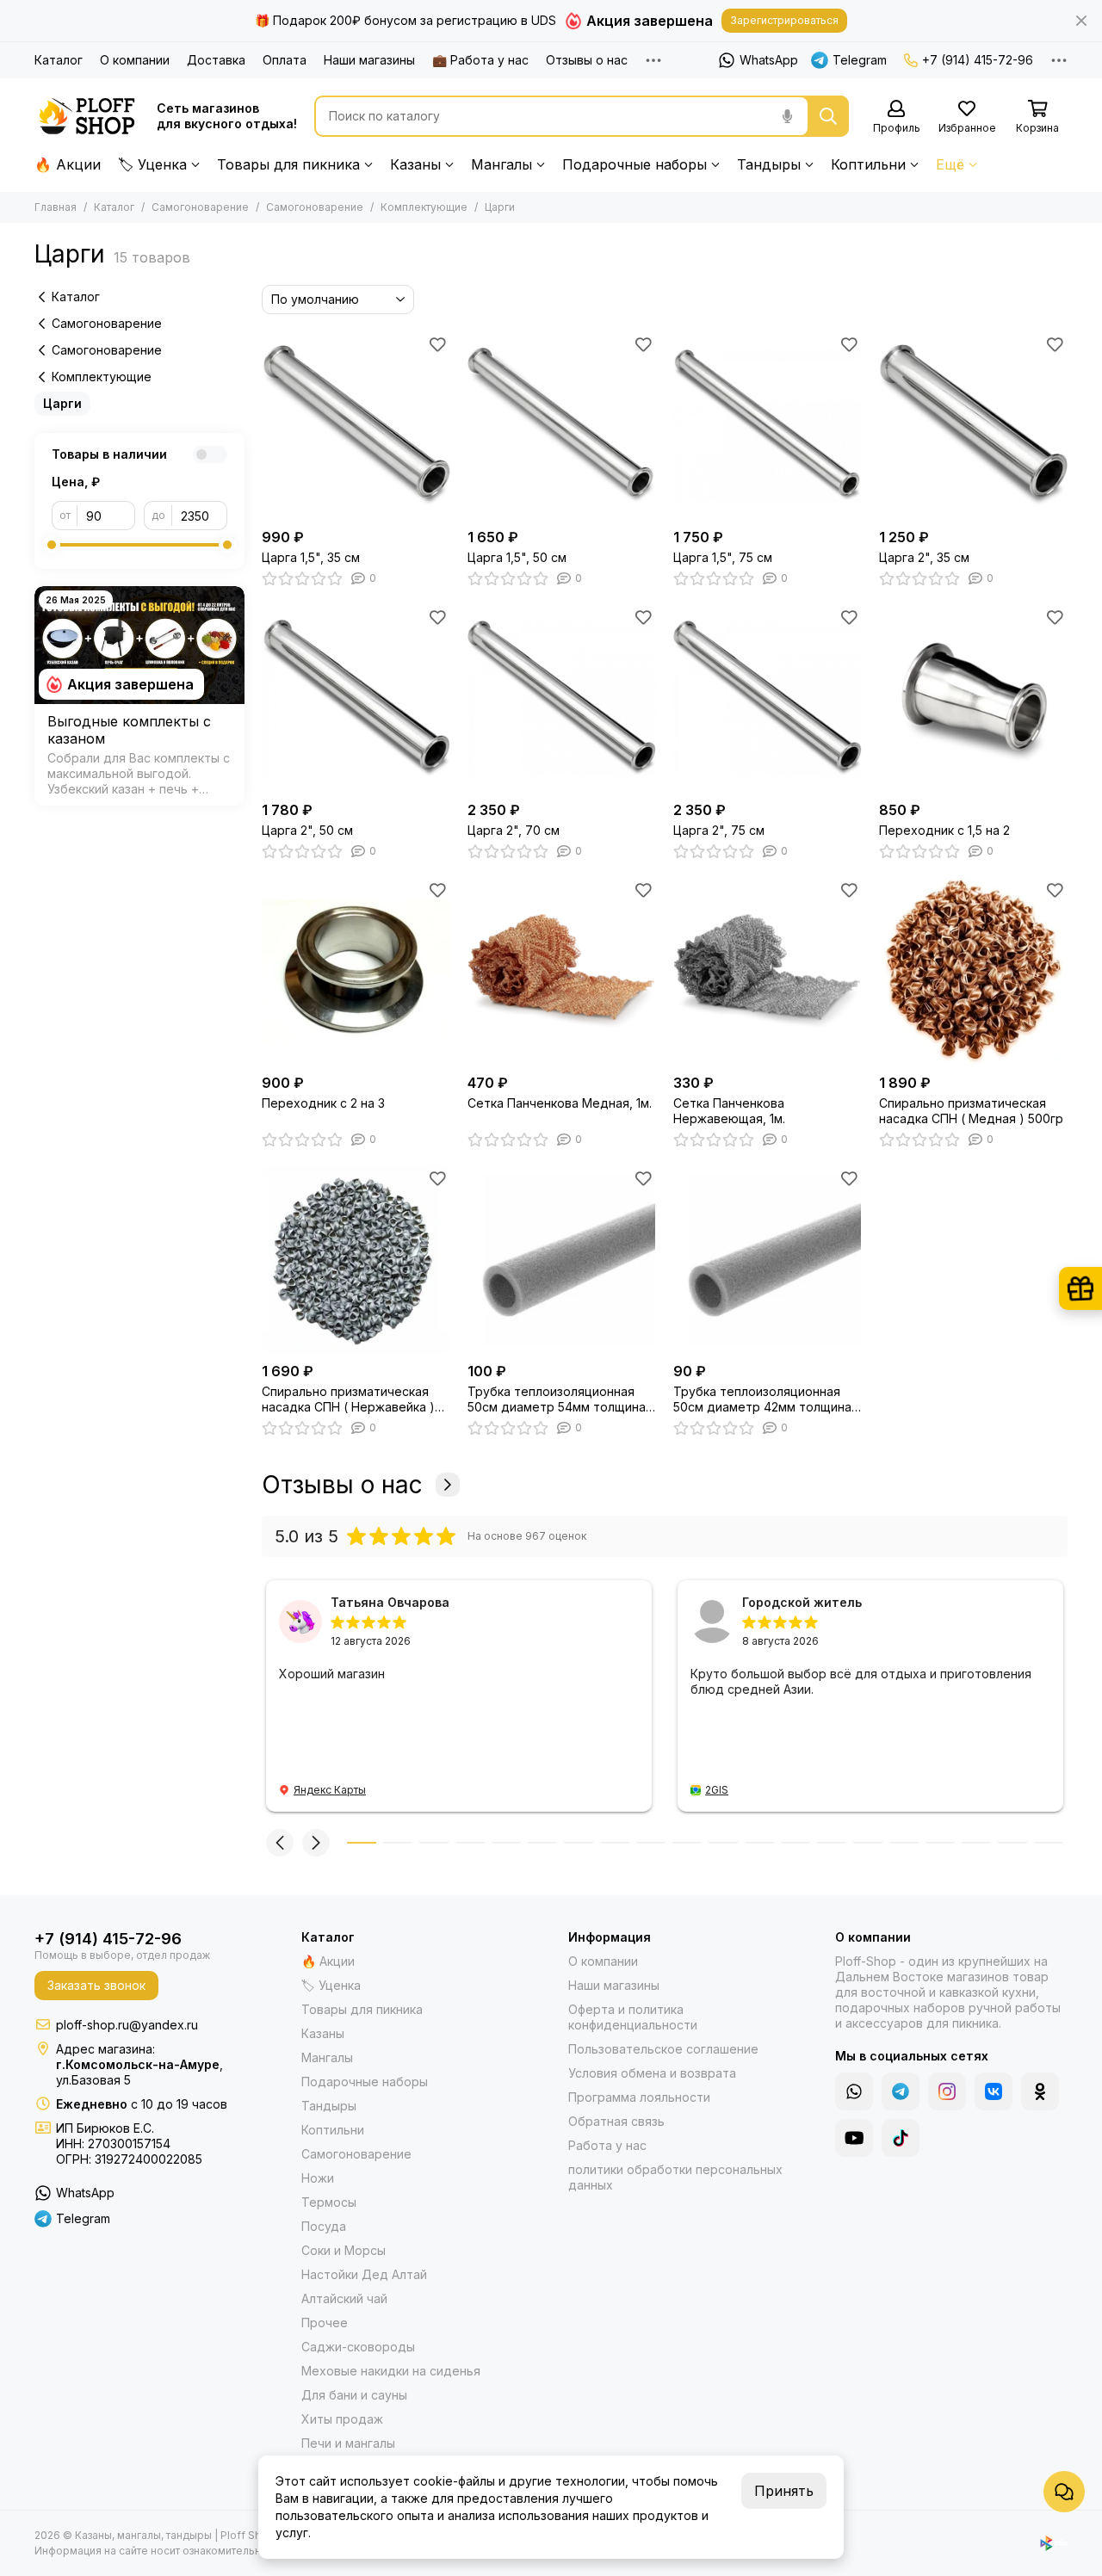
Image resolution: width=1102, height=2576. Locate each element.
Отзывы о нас (587, 60)
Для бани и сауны (354, 2395)
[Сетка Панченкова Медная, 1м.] (562, 971)
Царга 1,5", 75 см (723, 557)
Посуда (324, 2226)
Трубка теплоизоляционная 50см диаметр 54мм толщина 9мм (557, 1399)
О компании (135, 60)
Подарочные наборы (635, 164)
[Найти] (828, 116)
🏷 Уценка (152, 164)
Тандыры (769, 164)
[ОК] (1040, 2091)
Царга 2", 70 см (514, 830)
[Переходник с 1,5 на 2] (973, 698)
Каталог (59, 60)
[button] (280, 1843)
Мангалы (501, 164)
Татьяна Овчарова (390, 1602)
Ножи (318, 2178)
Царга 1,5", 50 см (517, 557)
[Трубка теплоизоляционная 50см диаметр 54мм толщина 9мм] (562, 1260)
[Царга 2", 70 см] (562, 698)
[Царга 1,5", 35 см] (356, 426)
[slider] (52, 545)
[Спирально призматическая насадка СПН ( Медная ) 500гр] (973, 971)
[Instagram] (947, 2091)
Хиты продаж (342, 2419)
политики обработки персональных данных (675, 2177)
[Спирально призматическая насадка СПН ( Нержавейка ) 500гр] (356, 1260)
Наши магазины (369, 60)
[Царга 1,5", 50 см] (562, 426)
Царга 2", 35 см (924, 557)
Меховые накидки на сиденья (391, 2371)
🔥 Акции (68, 164)
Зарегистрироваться (784, 20)
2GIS (717, 1790)
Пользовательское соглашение (663, 2049)
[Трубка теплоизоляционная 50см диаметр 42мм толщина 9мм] (768, 1260)
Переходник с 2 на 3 (323, 1103)
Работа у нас (607, 2145)
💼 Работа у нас (480, 60)
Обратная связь (616, 2121)
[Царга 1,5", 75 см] (768, 426)
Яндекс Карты (330, 1790)
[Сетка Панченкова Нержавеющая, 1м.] (768, 971)
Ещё (950, 164)
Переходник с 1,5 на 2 (944, 830)
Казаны (415, 164)
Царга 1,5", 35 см (311, 557)
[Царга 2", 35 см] (973, 426)
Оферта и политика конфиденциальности (633, 2017)
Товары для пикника (288, 164)
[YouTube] (854, 2138)
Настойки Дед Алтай (364, 2274)
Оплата (285, 60)
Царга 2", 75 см (719, 830)
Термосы (329, 2202)
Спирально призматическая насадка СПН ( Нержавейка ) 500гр (348, 1399)
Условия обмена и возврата (652, 2073)
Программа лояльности (639, 2097)
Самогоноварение (200, 207)
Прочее (325, 2323)
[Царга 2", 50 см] (356, 698)
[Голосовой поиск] (787, 116)
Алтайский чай (344, 2298)
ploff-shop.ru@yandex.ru (127, 2025)
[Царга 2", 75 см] (768, 698)
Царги (62, 403)
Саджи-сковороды (358, 2347)
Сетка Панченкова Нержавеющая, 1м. (729, 1111)
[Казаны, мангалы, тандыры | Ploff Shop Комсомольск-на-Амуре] (87, 116)
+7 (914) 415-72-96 (978, 60)
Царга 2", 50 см (307, 830)
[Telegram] (901, 2091)
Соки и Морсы (344, 2250)
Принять (784, 2491)
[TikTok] (901, 2138)
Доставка (216, 60)
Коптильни (868, 164)
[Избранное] (437, 344)
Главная (56, 207)
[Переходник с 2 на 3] (356, 971)
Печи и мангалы (348, 2443)
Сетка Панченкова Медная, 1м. (560, 1103)
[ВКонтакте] (994, 2091)
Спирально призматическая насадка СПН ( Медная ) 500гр (971, 1111)
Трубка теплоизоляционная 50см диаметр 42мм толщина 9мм (762, 1399)
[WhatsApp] (854, 2091)
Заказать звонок (96, 1985)
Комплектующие (424, 207)
